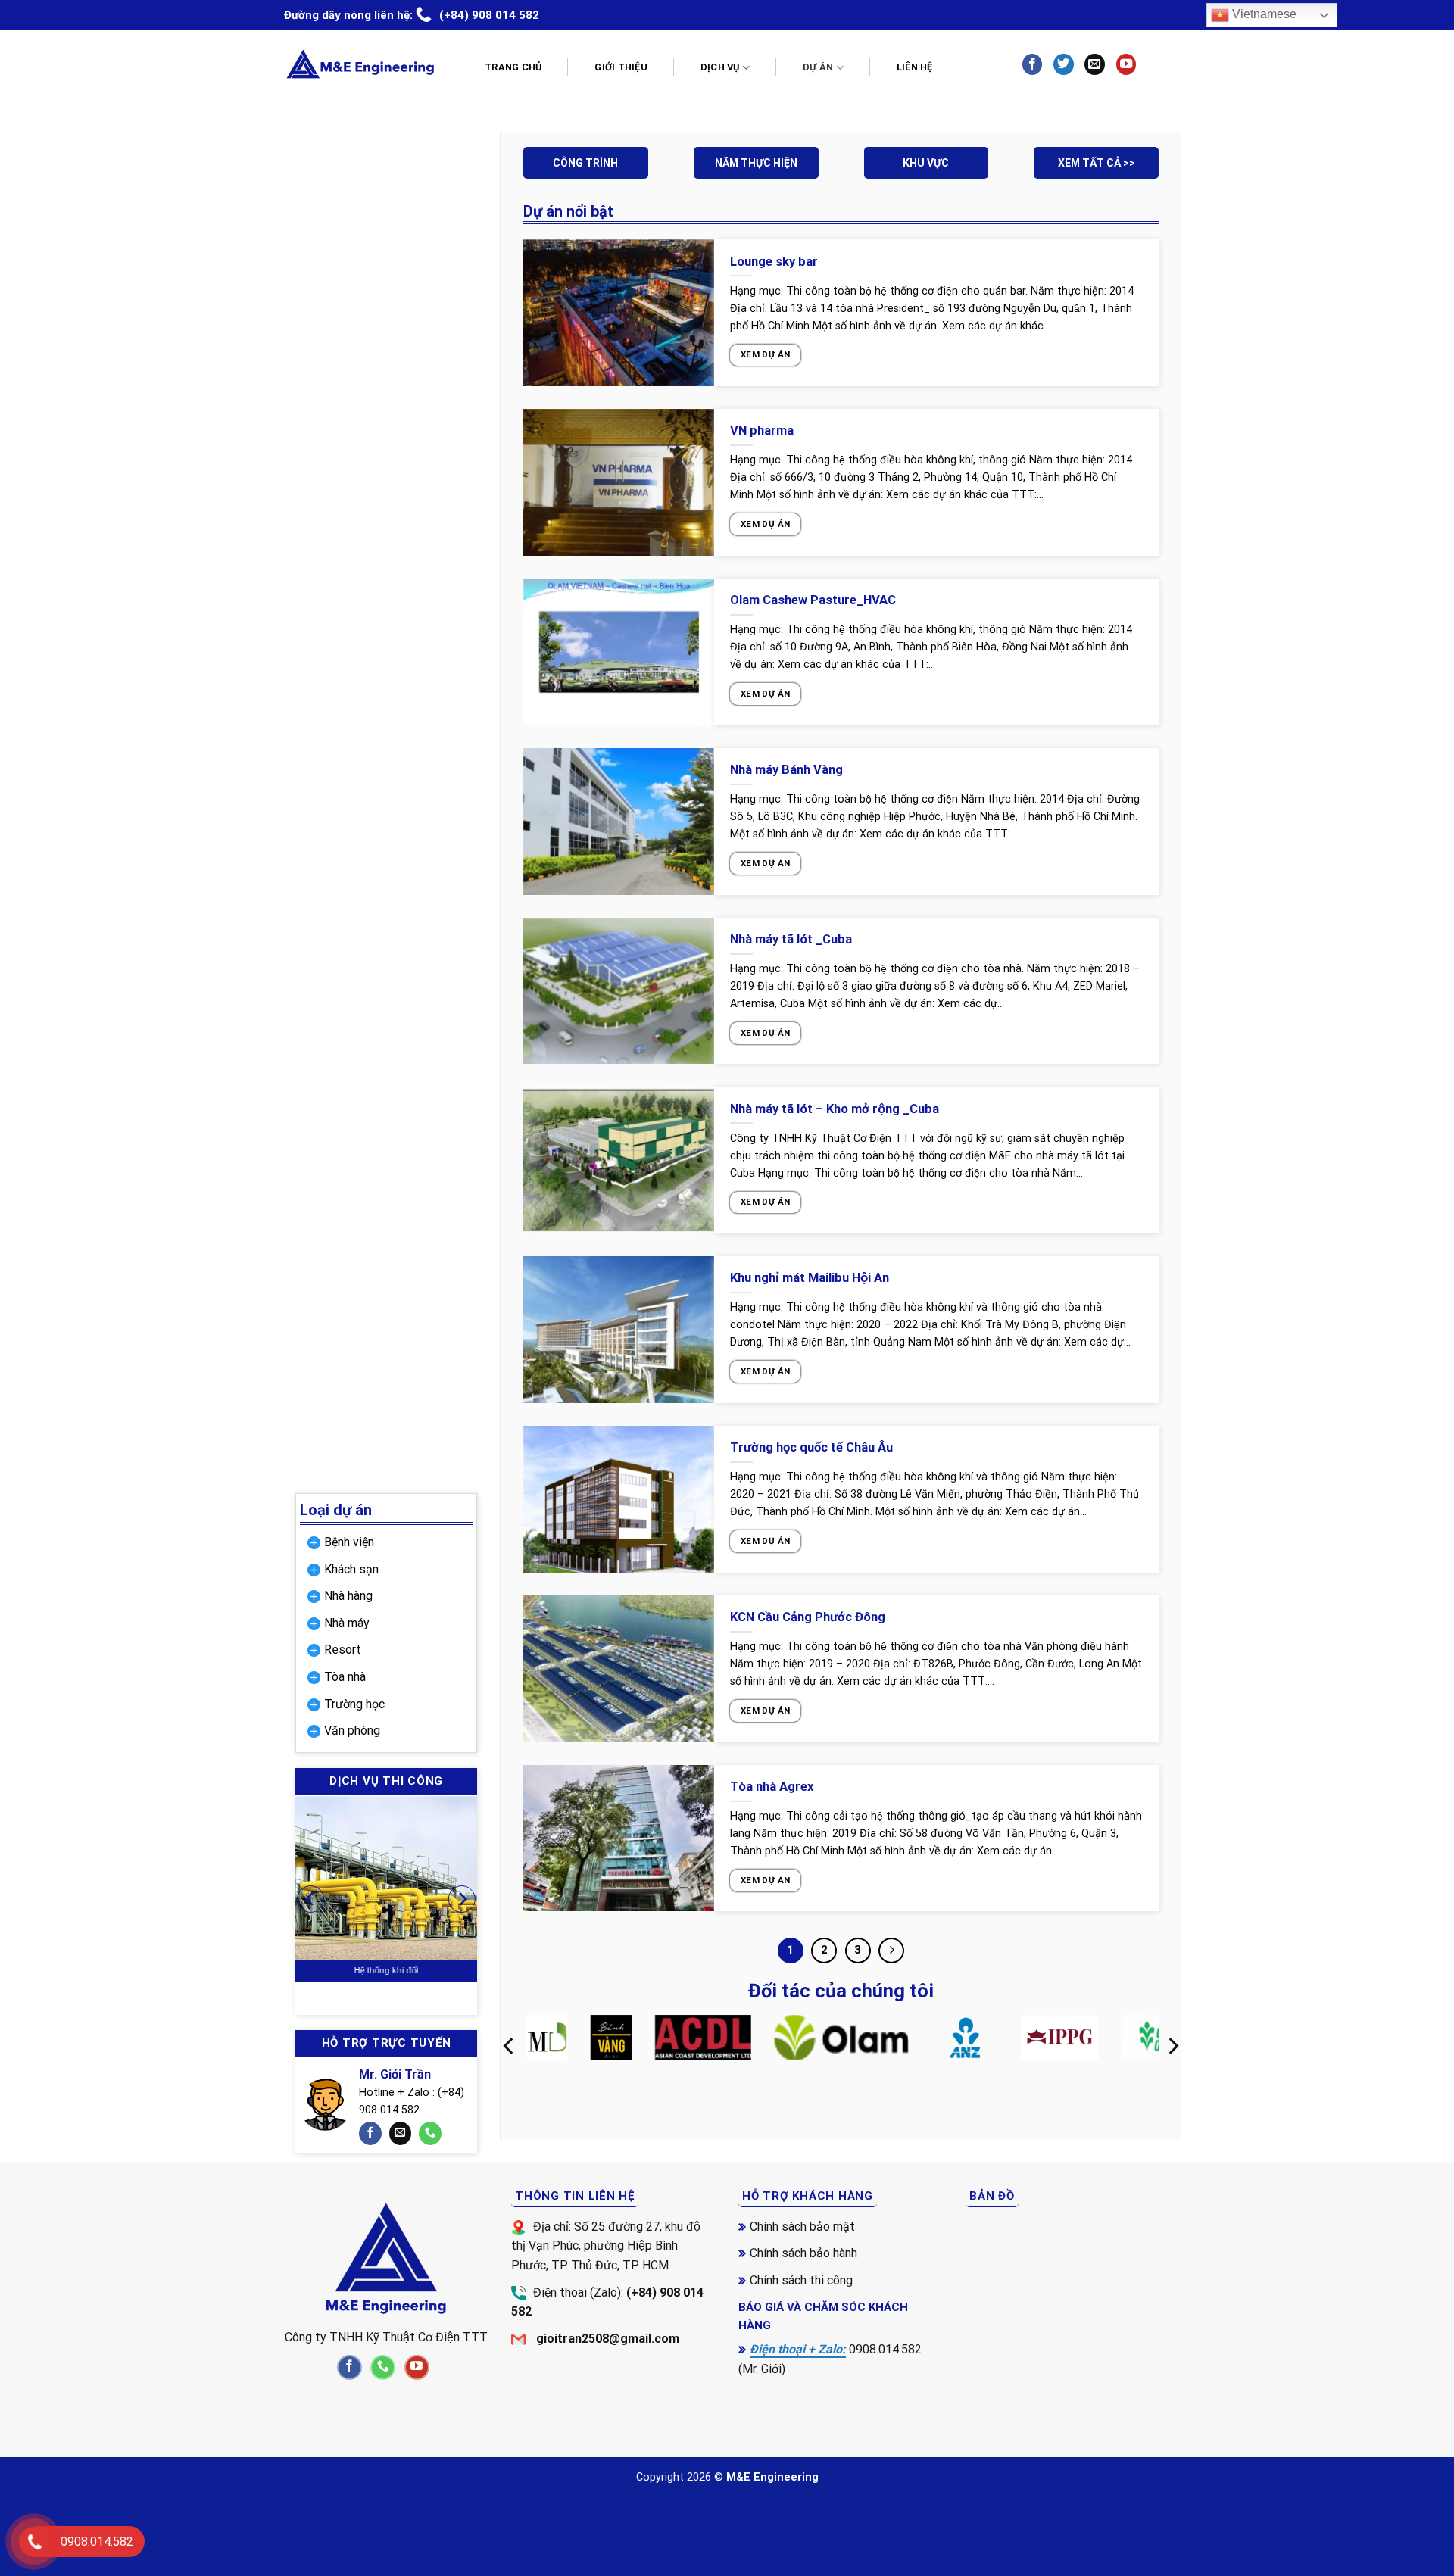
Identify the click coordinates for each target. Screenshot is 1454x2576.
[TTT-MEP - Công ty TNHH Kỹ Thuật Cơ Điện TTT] (360, 64)
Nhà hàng (348, 1596)
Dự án (818, 67)
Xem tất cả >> (1097, 163)
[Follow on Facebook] (1032, 64)
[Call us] (430, 2133)
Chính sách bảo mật (802, 2227)
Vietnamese (1263, 14)
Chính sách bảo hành (803, 2253)
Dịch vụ (720, 67)
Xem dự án (765, 354)
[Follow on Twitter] (1063, 64)
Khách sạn (351, 1569)
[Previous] (310, 1899)
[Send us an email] (1094, 64)
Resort (343, 1650)
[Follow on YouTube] (1126, 64)
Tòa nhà (345, 1677)
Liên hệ (915, 67)
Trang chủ (513, 67)
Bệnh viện (349, 1542)
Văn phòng (352, 1731)
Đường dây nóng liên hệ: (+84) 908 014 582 (412, 15)
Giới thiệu (621, 67)
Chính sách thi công (801, 2280)
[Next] (462, 1899)
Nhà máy (347, 1623)
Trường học (354, 1704)
